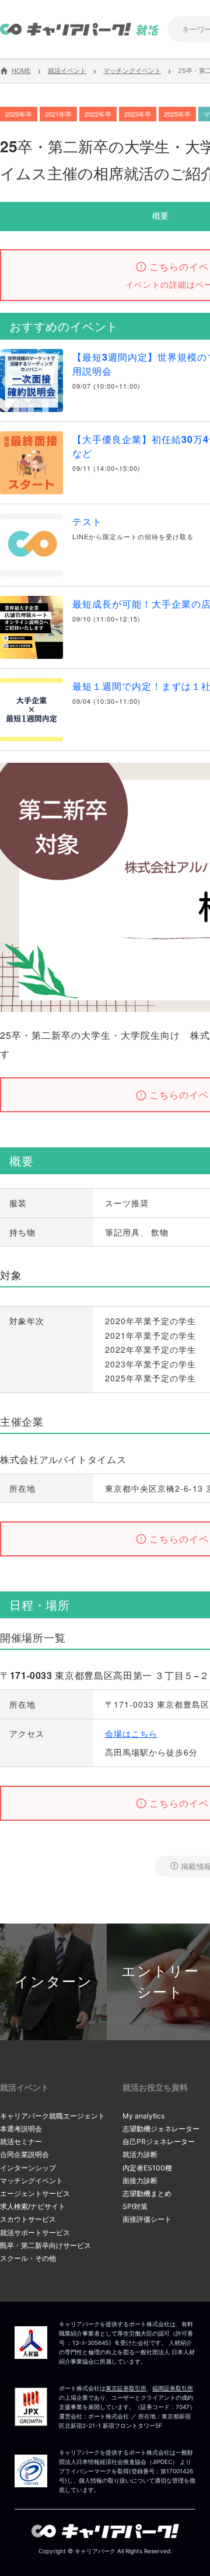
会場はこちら (131, 1733)
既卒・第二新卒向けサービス (45, 2245)
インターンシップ (28, 2168)
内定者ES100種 (147, 2168)
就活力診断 (140, 2154)
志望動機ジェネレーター (161, 2129)
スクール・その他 (28, 2258)
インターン (54, 1982)
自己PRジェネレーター (159, 2142)
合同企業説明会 (24, 2154)
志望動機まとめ (147, 2193)
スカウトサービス (28, 2219)
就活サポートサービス (35, 2233)
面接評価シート (147, 2219)
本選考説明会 (21, 2129)
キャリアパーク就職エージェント (52, 2116)
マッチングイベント (32, 2181)
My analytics (143, 2116)
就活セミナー (21, 2142)
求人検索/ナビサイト (33, 2206)
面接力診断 (140, 2181)
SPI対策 (135, 2206)
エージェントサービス (35, 2193)
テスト (87, 521)
